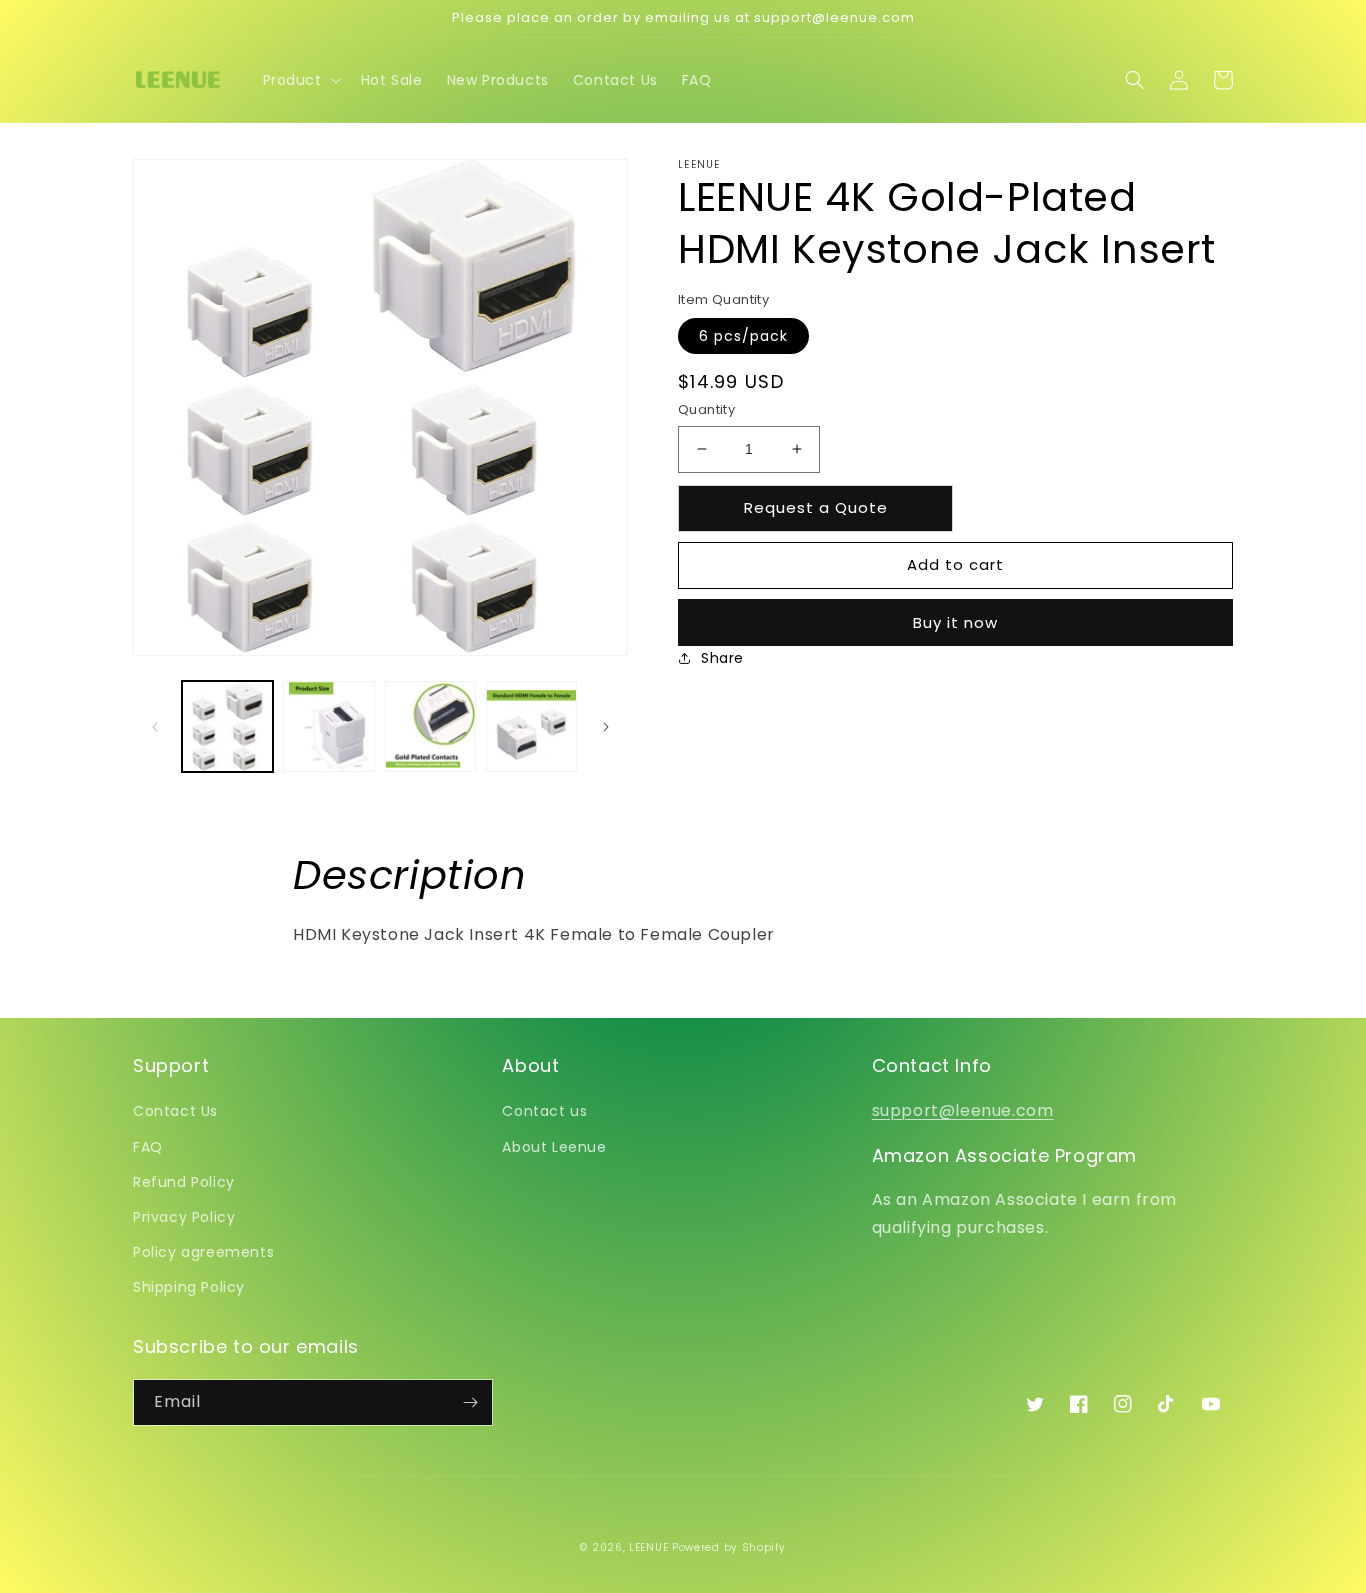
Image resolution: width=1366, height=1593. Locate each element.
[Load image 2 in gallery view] (328, 726)
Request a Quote (816, 507)
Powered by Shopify (729, 1547)
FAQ (148, 1147)
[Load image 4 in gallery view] (531, 726)
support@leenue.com (963, 1110)
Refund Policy (184, 1182)
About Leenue (554, 1147)
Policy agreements (203, 1252)
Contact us (544, 1111)
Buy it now (955, 622)
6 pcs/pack (743, 336)
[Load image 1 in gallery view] (227, 726)
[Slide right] (606, 727)
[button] (300, 80)
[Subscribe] (470, 1402)
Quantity (706, 409)
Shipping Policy (189, 1287)
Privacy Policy (184, 1217)
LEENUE (648, 1547)
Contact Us (175, 1111)
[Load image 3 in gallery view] (430, 726)
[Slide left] (155, 727)
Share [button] (722, 658)
